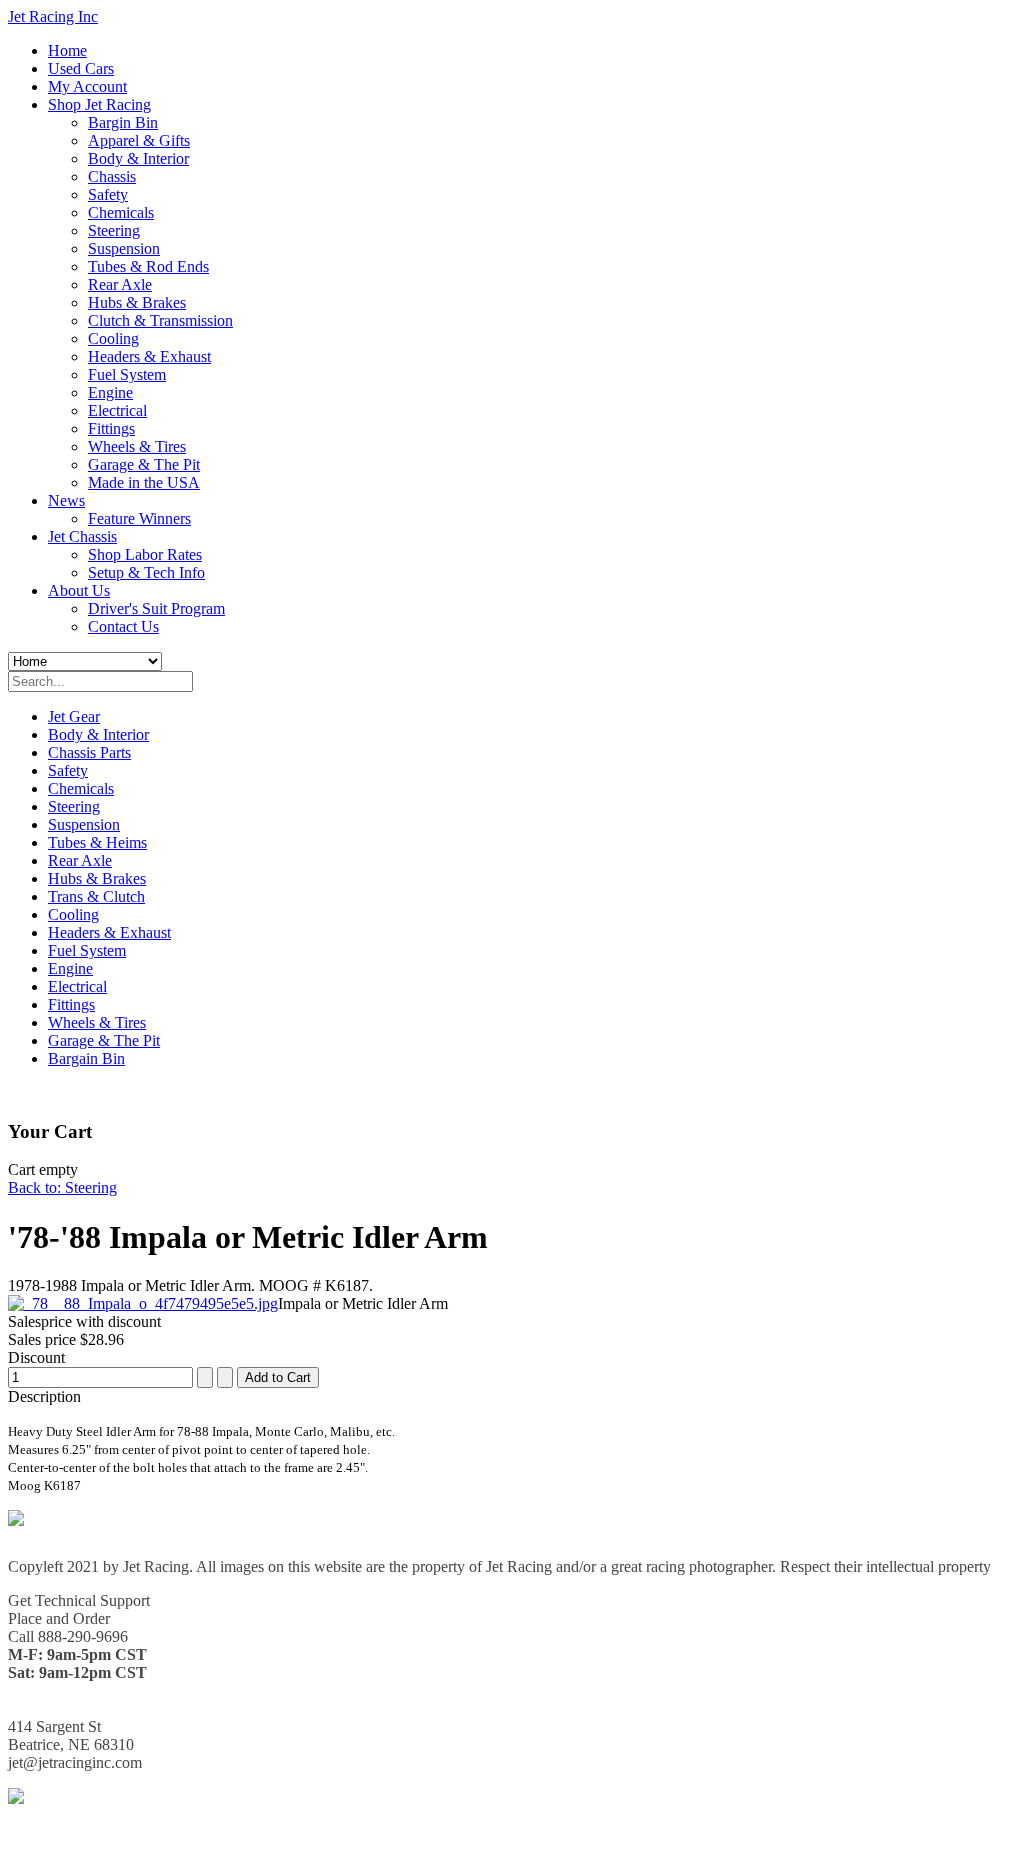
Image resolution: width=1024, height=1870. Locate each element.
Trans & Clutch (96, 896)
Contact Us (123, 626)
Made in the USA (144, 482)
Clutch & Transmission (160, 320)
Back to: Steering (62, 1187)
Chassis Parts (89, 752)
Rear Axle (120, 284)
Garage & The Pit (144, 464)
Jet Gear (74, 716)
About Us (79, 590)
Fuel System (127, 374)
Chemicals (121, 212)
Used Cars (81, 68)
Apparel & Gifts (139, 140)
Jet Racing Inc (53, 16)
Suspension (124, 248)
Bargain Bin (86, 1058)
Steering (114, 230)
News (66, 500)
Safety (108, 194)
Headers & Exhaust (149, 356)
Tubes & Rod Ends (148, 266)
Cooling (113, 338)
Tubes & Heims (97, 842)
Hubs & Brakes (137, 302)
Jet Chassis (82, 536)
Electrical (117, 410)
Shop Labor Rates (145, 554)
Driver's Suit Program (156, 608)
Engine (110, 392)
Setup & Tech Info (146, 572)
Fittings (111, 428)
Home (67, 50)
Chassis (112, 176)
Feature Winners (139, 518)
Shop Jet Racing (99, 104)
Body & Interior (138, 158)
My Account (87, 86)
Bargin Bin (123, 122)
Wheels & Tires (137, 446)
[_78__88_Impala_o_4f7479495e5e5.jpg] (143, 1303)
